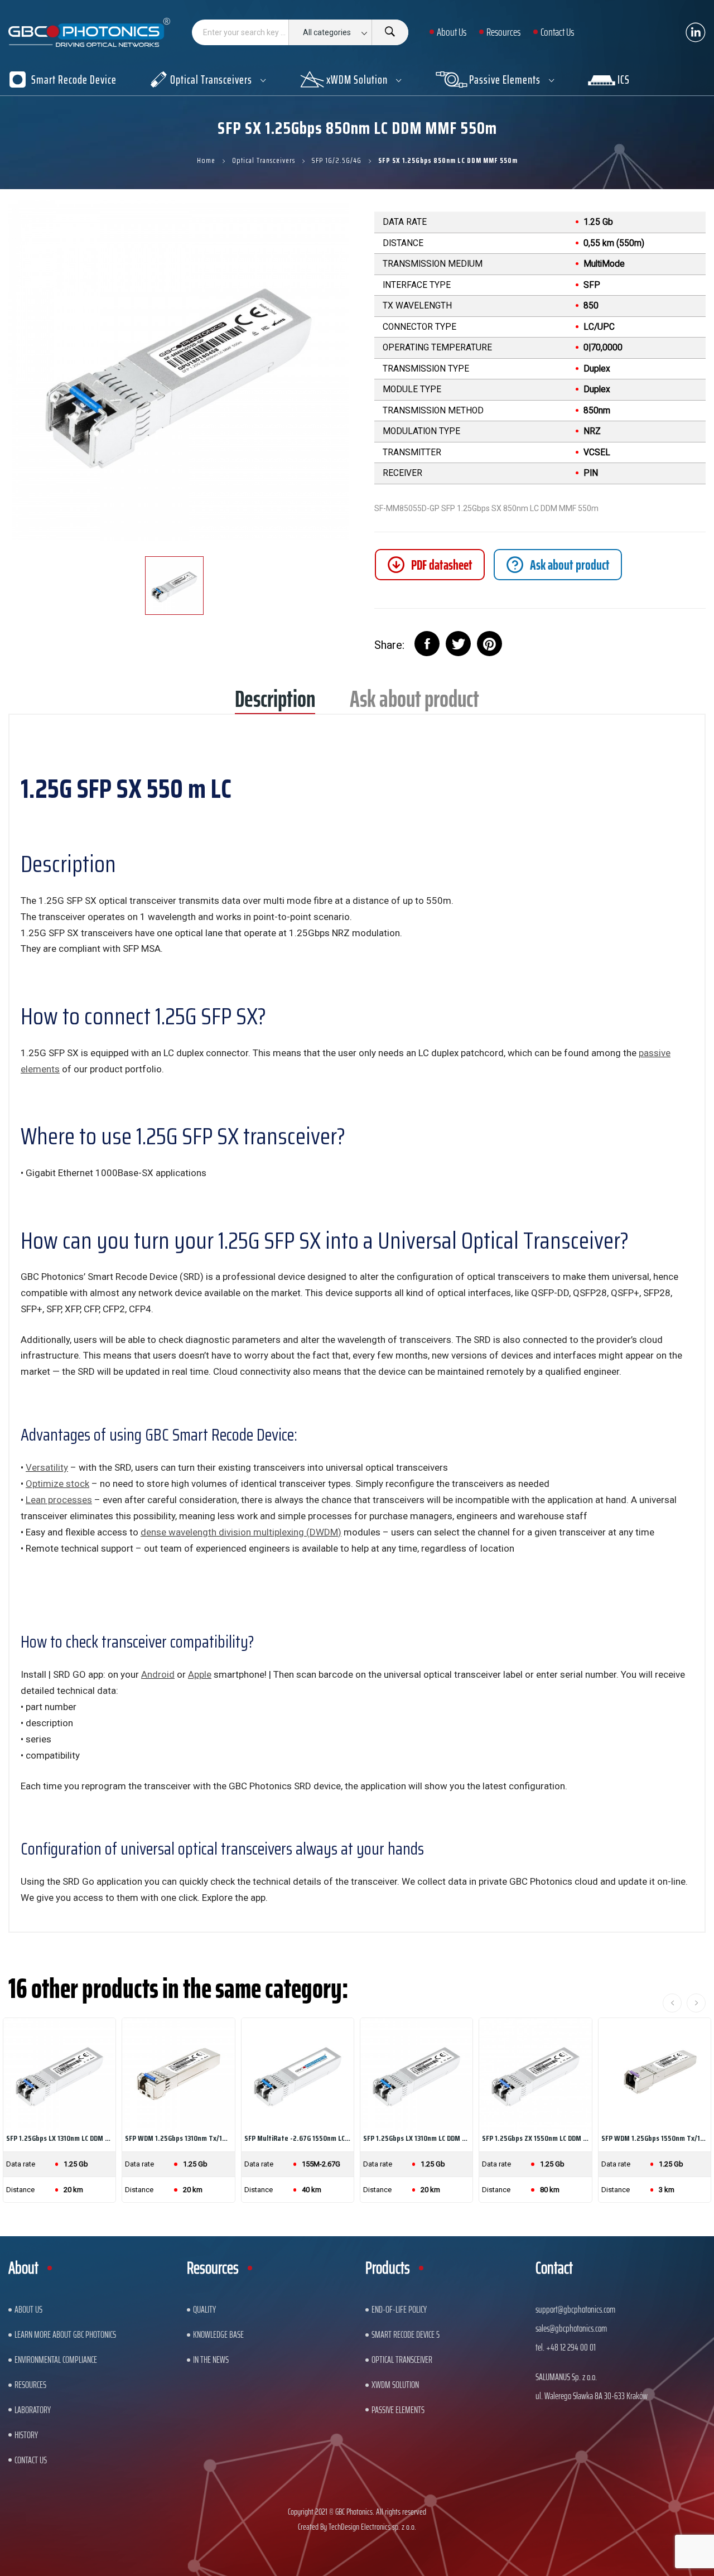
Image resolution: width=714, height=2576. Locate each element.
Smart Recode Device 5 (406, 2334)
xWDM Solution (395, 2385)
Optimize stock (57, 1484)
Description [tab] (275, 703)
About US (28, 2309)
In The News (211, 2360)
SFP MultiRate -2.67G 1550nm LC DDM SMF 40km (298, 2138)
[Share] (427, 644)
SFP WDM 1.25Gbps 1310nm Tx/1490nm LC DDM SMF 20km (178, 2138)
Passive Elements (398, 2410)
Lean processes (59, 1500)
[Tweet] (458, 644)
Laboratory (33, 2410)
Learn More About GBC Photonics (65, 2334)
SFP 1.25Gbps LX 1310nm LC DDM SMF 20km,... (59, 2138)
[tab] (558, 565)
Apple (200, 1674)
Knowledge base (218, 2334)
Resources (30, 2385)
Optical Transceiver (402, 2360)
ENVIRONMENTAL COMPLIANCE (56, 2360)
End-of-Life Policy (399, 2309)
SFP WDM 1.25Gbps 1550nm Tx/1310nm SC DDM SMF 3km (655, 2138)
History (26, 2435)
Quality (204, 2309)
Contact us (31, 2460)
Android (158, 1674)
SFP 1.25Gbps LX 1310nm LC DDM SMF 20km (416, 2138)
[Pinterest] (489, 644)
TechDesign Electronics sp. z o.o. (372, 2527)
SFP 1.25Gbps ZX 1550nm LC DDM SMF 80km (535, 2138)
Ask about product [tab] (414, 703)
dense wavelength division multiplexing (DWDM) (241, 1532)
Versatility (47, 1467)
